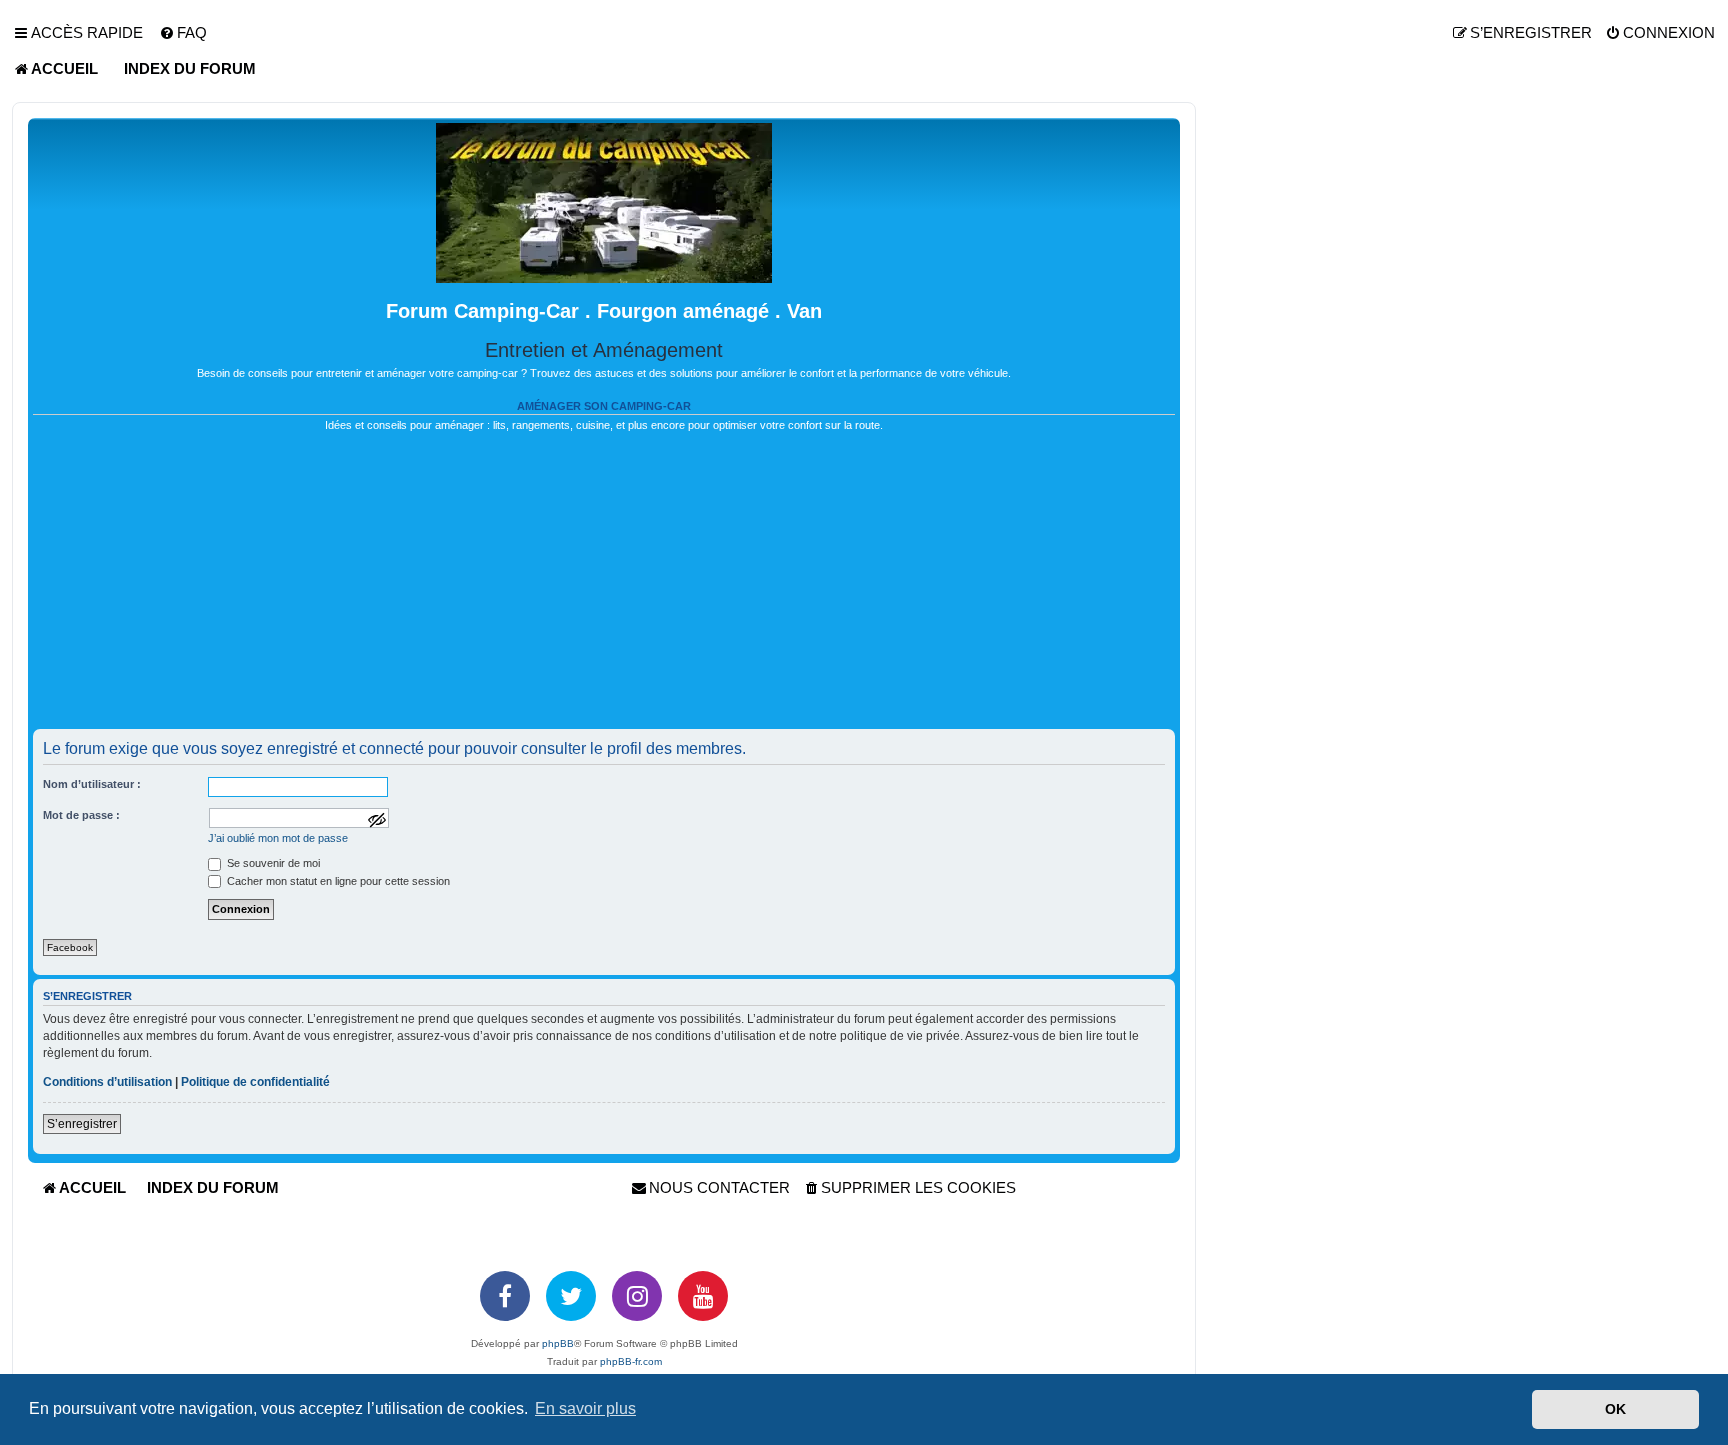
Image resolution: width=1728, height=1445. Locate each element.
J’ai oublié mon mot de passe (278, 838)
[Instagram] (637, 1296)
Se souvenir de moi (272, 863)
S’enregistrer (82, 1124)
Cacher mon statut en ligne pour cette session (337, 881)
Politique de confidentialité (255, 1082)
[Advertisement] (604, 589)
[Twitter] (571, 1296)
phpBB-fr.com (631, 1361)
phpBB (558, 1343)
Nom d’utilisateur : (92, 784)
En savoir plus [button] (585, 1408)
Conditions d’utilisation (107, 1082)
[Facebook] (505, 1296)
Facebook (70, 947)
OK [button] (1615, 1409)
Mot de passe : (81, 815)
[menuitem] (183, 33)
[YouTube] (703, 1296)
